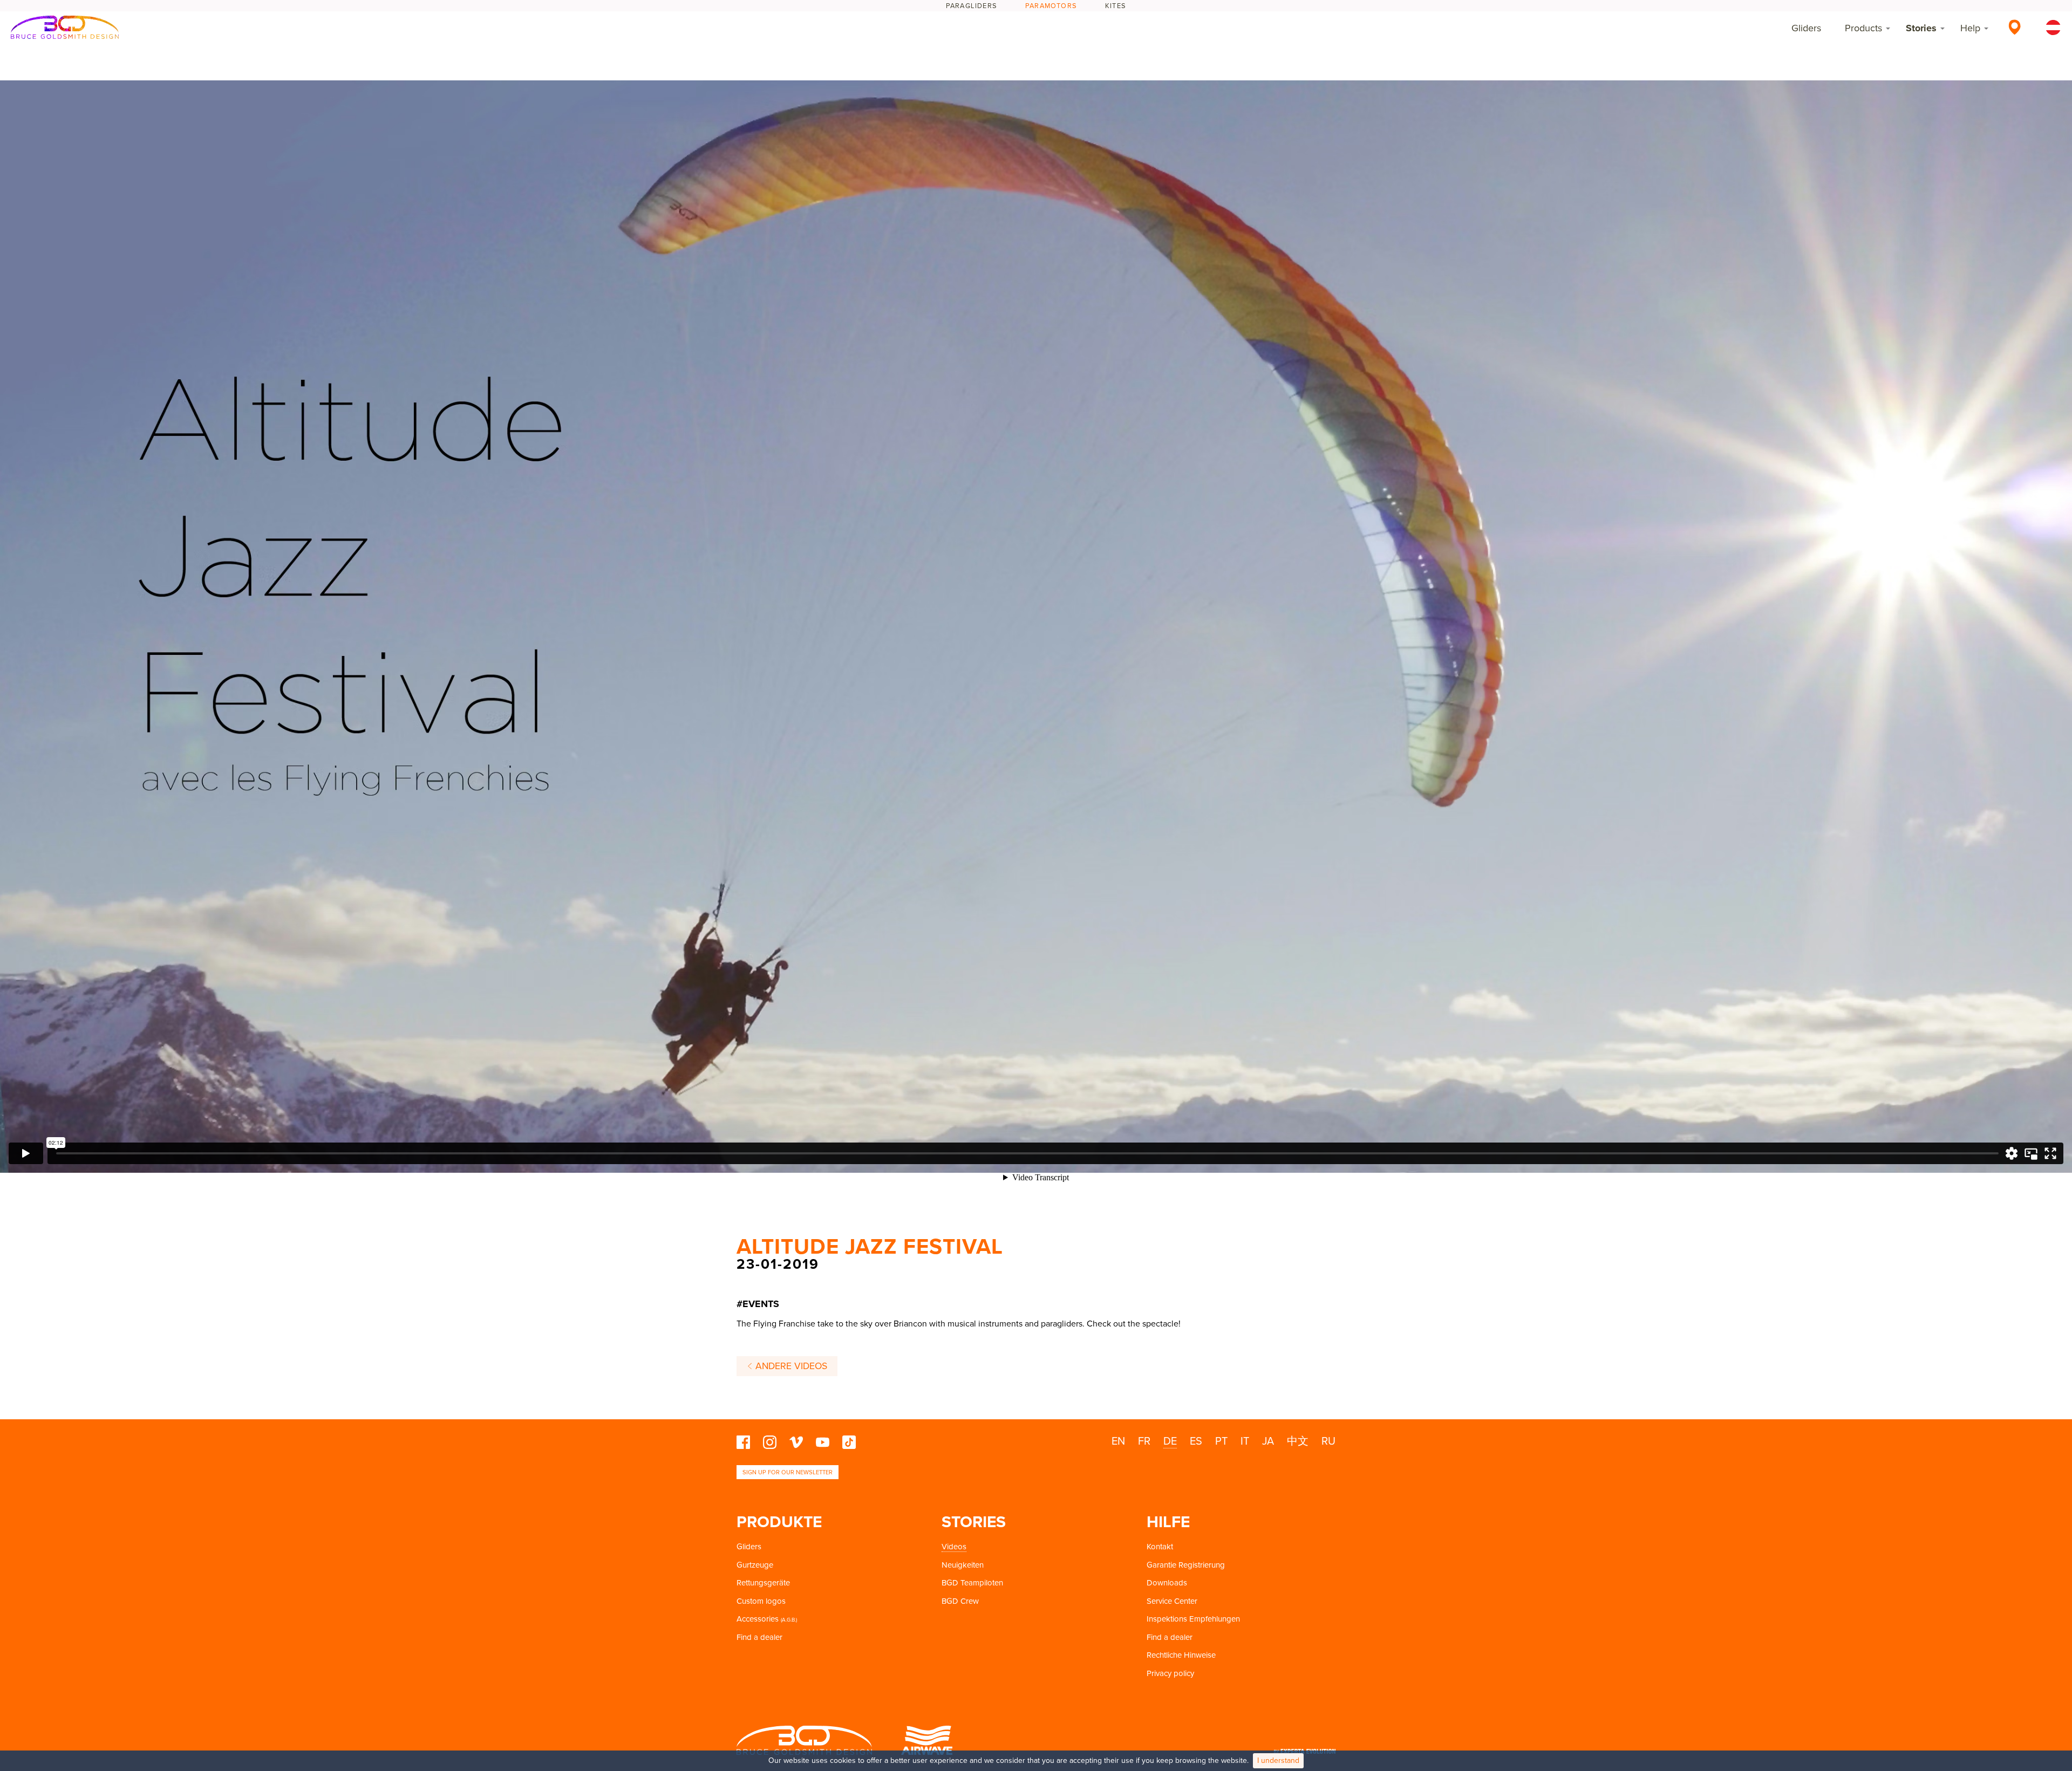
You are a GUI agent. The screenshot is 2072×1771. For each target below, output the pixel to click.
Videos (954, 1547)
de (1170, 1441)
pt (1221, 1441)
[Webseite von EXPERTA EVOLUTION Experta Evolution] (1305, 1748)
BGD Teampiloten (972, 1583)
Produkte (779, 1522)
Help (1970, 28)
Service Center (1172, 1601)
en (1118, 1441)
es (1196, 1441)
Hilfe (1168, 1522)
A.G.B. (789, 1620)
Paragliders (972, 6)
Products (1863, 28)
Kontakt (1160, 1547)
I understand (1278, 1760)
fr (1144, 1441)
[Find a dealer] (2015, 27)
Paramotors (1051, 6)
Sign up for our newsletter (788, 1472)
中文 (1298, 1441)
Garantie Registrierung (1186, 1565)
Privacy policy (1170, 1673)
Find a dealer (759, 1637)
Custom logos (761, 1601)
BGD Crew (960, 1601)
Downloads (1167, 1583)
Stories (1921, 28)
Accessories (758, 1619)
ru (1328, 1441)
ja (1268, 1441)
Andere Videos (790, 1366)
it (1245, 1441)
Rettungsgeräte (763, 1583)
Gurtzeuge (755, 1565)
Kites (1116, 6)
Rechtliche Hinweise (1181, 1655)
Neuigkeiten (963, 1565)
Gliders (1806, 28)
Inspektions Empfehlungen (1193, 1619)
